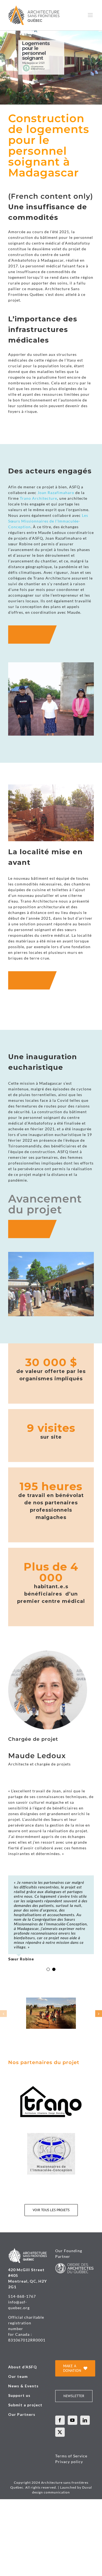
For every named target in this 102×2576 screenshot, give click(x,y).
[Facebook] (60, 2420)
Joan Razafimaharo (56, 493)
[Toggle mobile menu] (91, 15)
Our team (18, 2376)
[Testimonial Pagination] (48, 1969)
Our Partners (22, 2414)
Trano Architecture (38, 498)
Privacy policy (69, 2462)
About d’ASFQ (23, 2367)
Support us (19, 2395)
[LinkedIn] (85, 2420)
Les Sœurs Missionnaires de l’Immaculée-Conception (48, 521)
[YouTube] (72, 2420)
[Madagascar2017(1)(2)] (51, 2000)
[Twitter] (60, 2432)
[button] (3, 2013)
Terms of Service (71, 2456)
